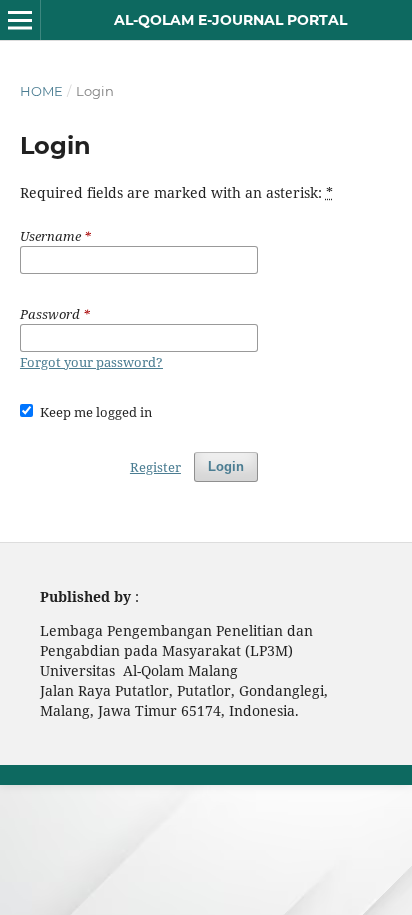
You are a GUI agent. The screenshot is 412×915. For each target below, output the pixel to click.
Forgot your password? (91, 362)
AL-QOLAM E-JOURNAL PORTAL (230, 20)
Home (41, 91)
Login (226, 466)
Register (155, 467)
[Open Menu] (20, 20)
